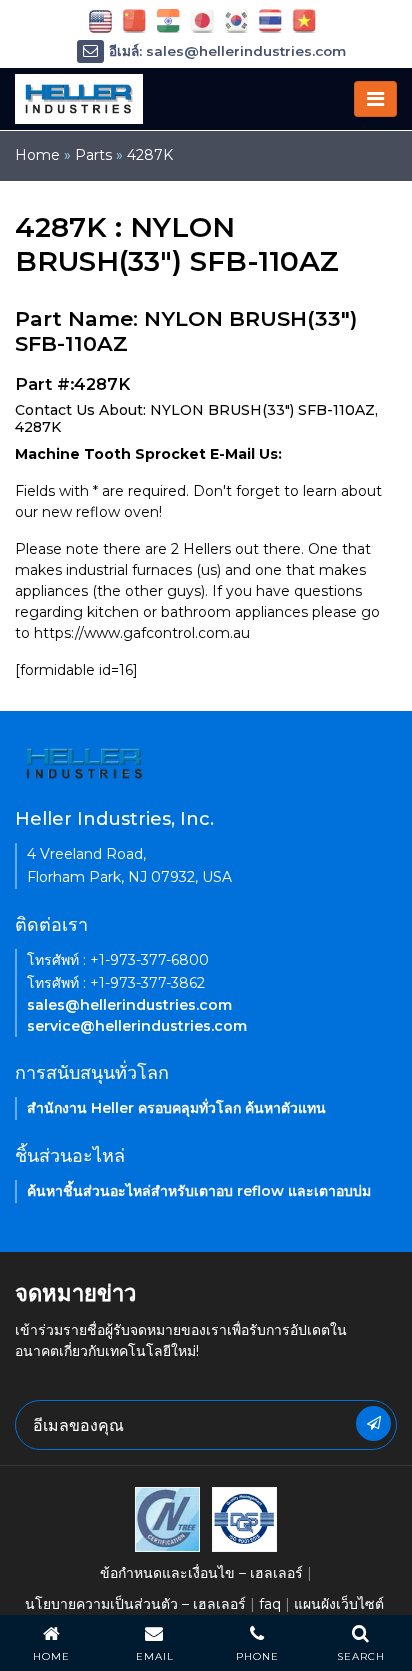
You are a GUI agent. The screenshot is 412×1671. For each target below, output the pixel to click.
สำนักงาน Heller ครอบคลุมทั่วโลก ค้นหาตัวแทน (176, 1108)
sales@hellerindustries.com (129, 1005)
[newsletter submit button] (373, 1423)
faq (270, 1604)
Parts (93, 155)
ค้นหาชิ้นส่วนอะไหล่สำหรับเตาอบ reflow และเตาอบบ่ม (199, 1191)
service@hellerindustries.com (137, 1026)
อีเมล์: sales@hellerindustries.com (227, 51)
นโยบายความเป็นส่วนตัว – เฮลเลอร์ (135, 1604)
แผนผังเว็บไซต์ (339, 1604)
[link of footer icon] (167, 1518)
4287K (150, 155)
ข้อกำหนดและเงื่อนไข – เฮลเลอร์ (201, 1573)
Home (37, 155)
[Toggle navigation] (375, 99)
